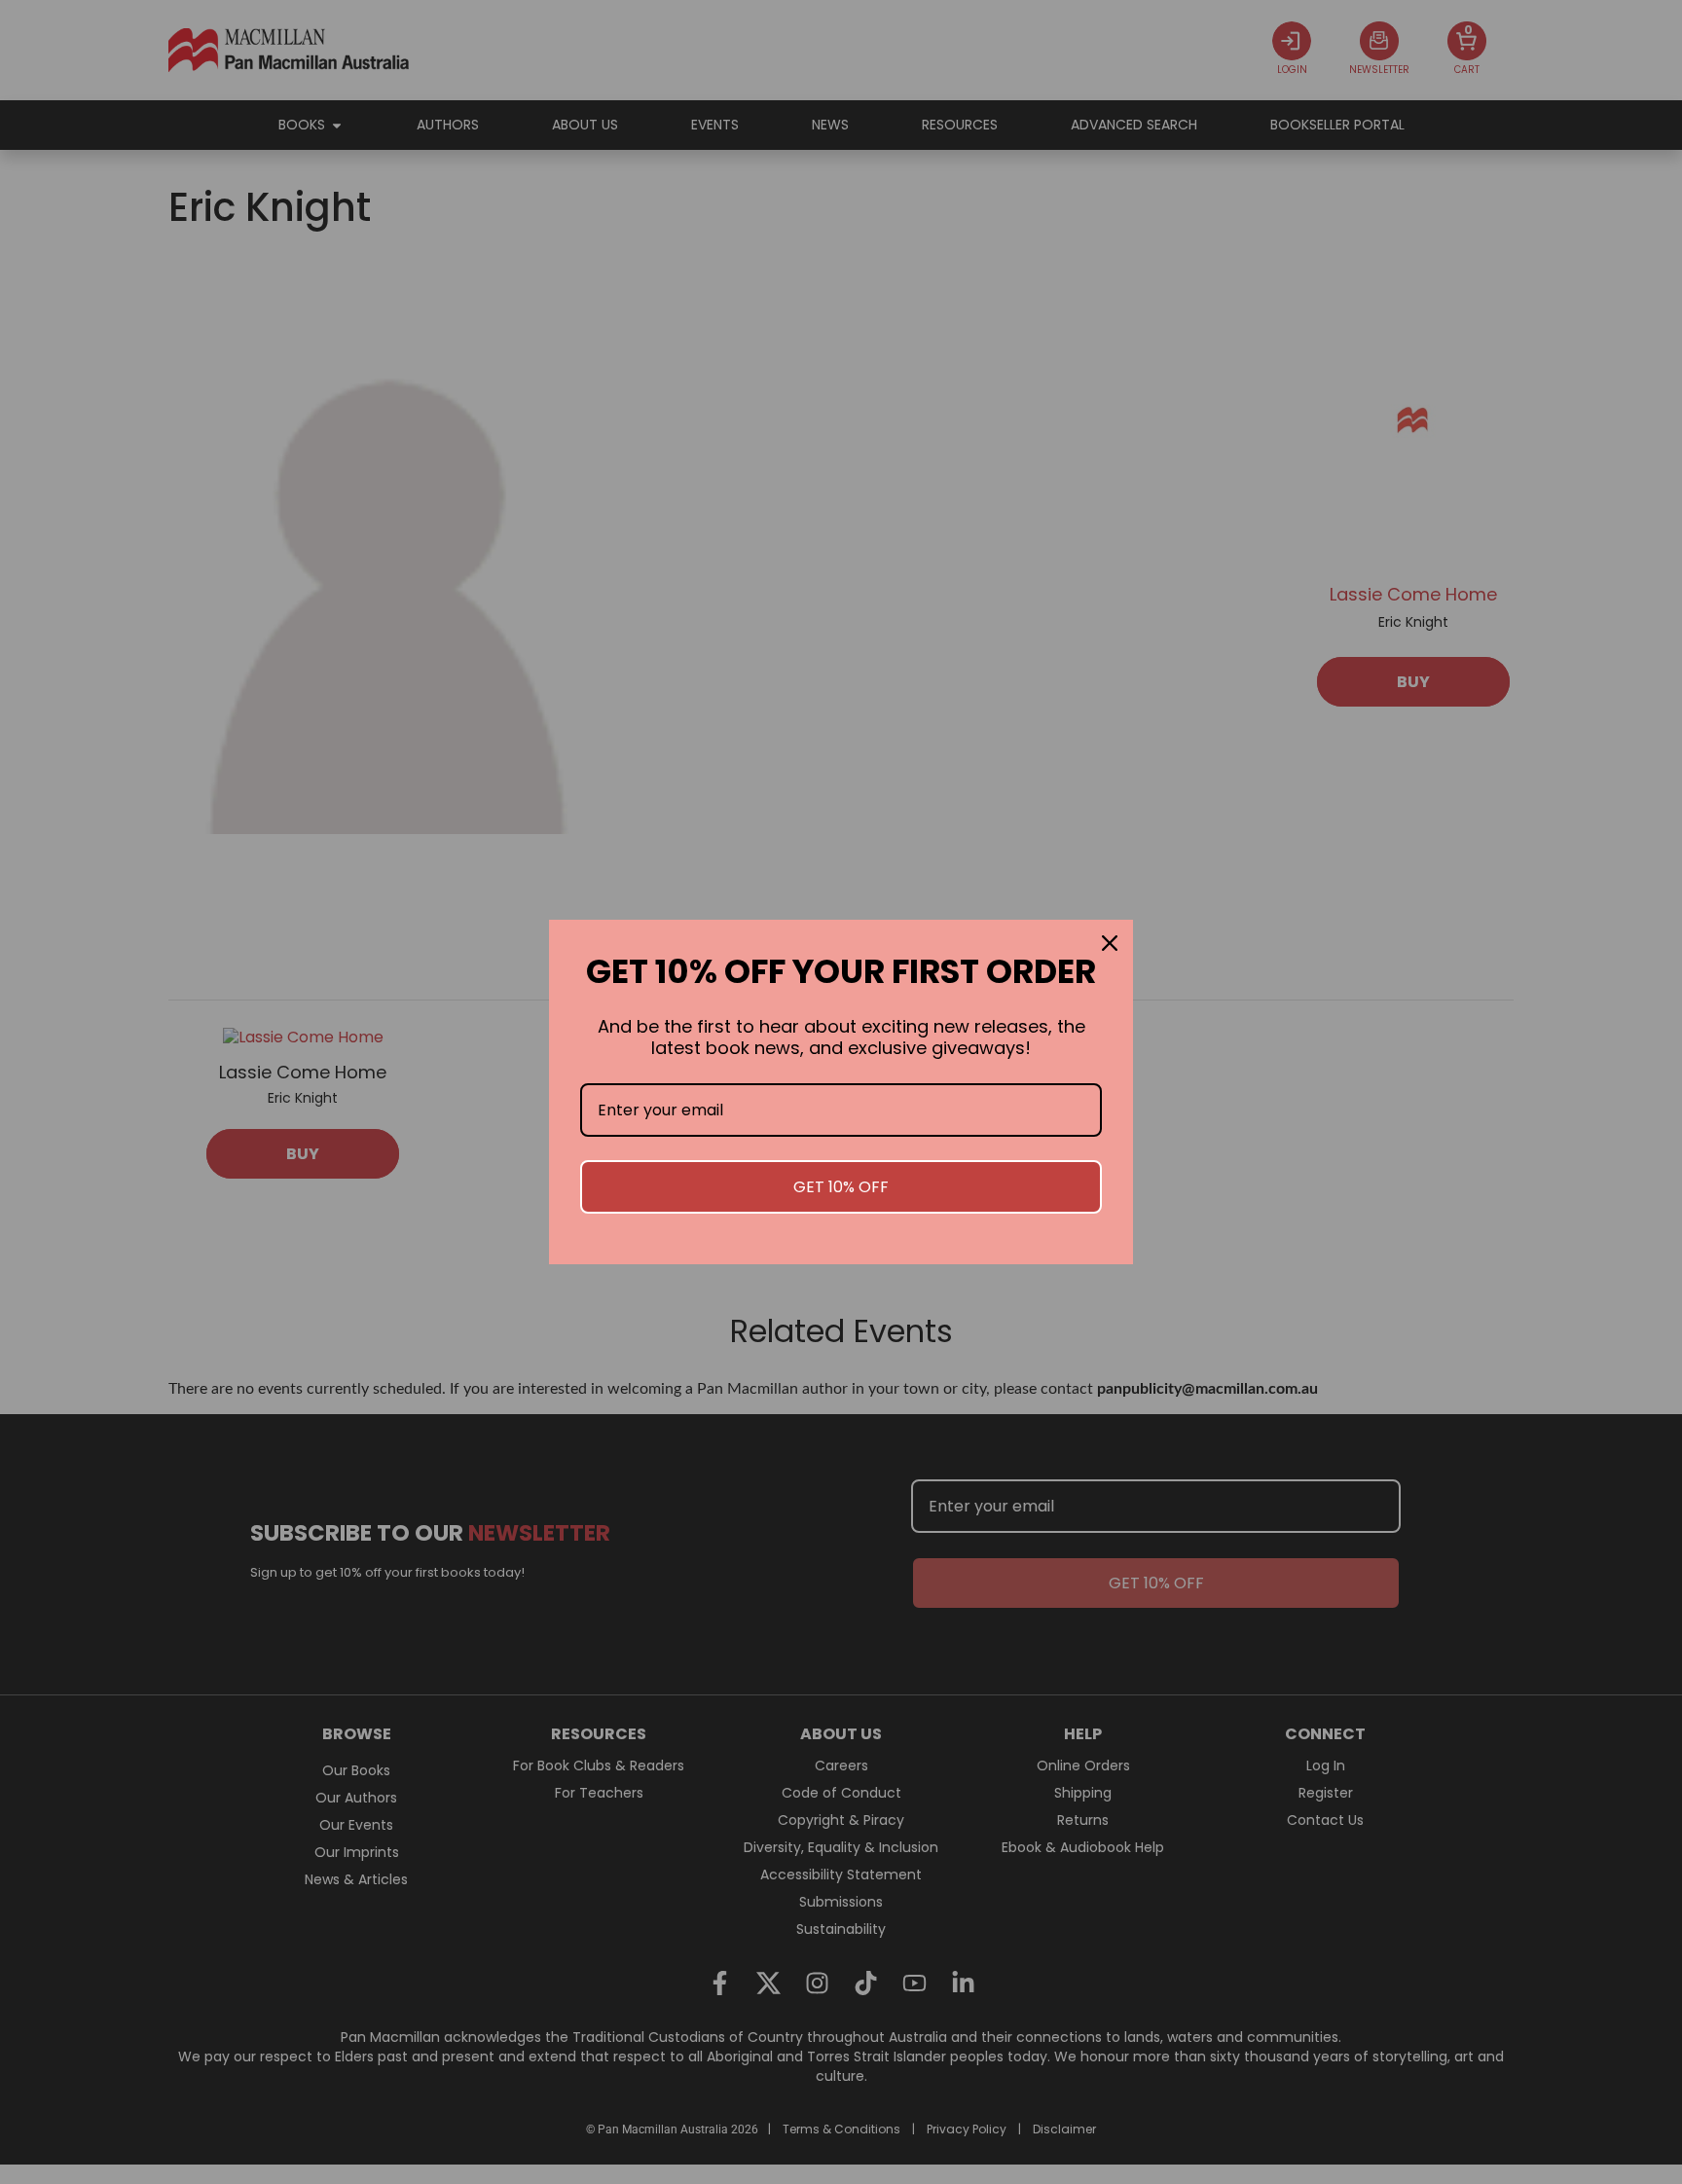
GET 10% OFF (841, 1187)
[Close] (1110, 943)
